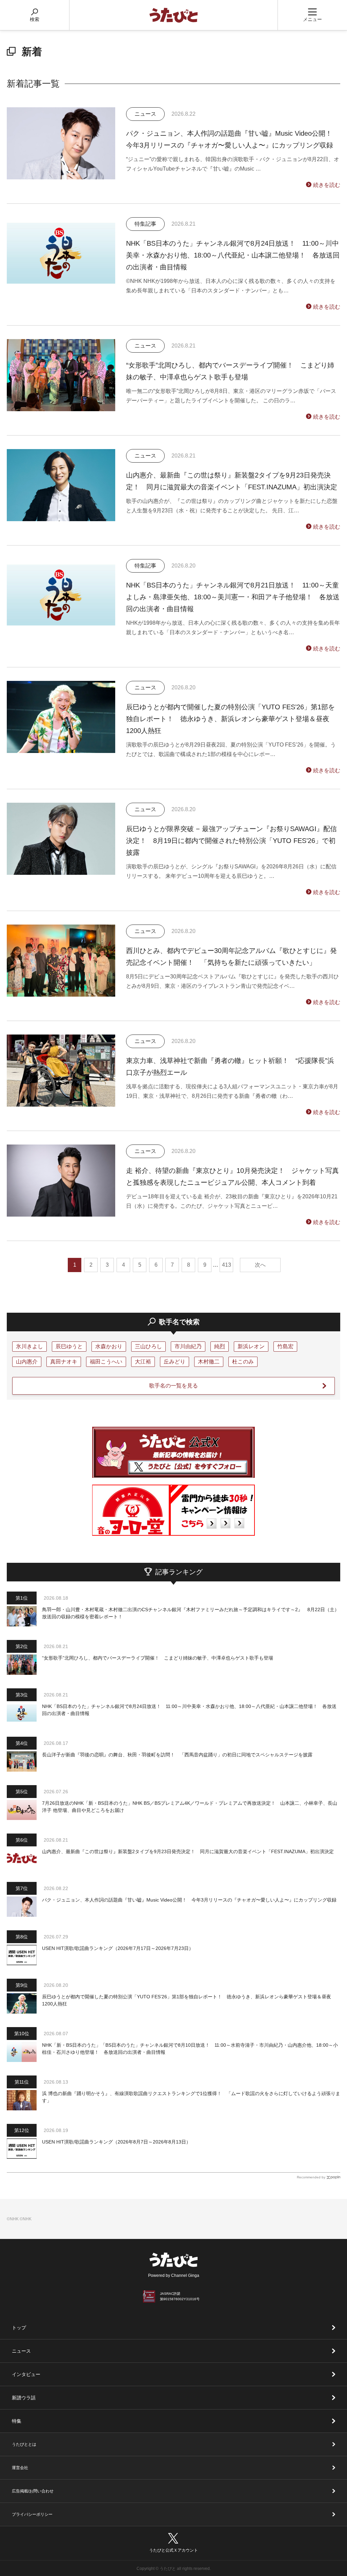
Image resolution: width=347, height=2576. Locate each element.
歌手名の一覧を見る (173, 1386)
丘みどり (175, 1362)
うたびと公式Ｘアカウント (173, 2550)
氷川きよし (29, 1346)
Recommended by (311, 2177)
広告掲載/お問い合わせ (33, 2491)
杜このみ (243, 1362)
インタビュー (26, 2374)
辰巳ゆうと (69, 1346)
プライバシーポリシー (32, 2514)
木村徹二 (209, 1362)
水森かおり (109, 1346)
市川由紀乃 (188, 1346)
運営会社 (20, 2468)
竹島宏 (285, 1346)
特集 (17, 2421)
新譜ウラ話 (24, 2398)
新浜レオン (251, 1346)
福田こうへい (106, 1362)
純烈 (220, 1346)
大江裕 (143, 1362)
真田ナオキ (64, 1362)
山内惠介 (27, 1362)
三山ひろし (148, 1346)
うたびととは (24, 2444)
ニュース (21, 2351)
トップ (19, 2328)
